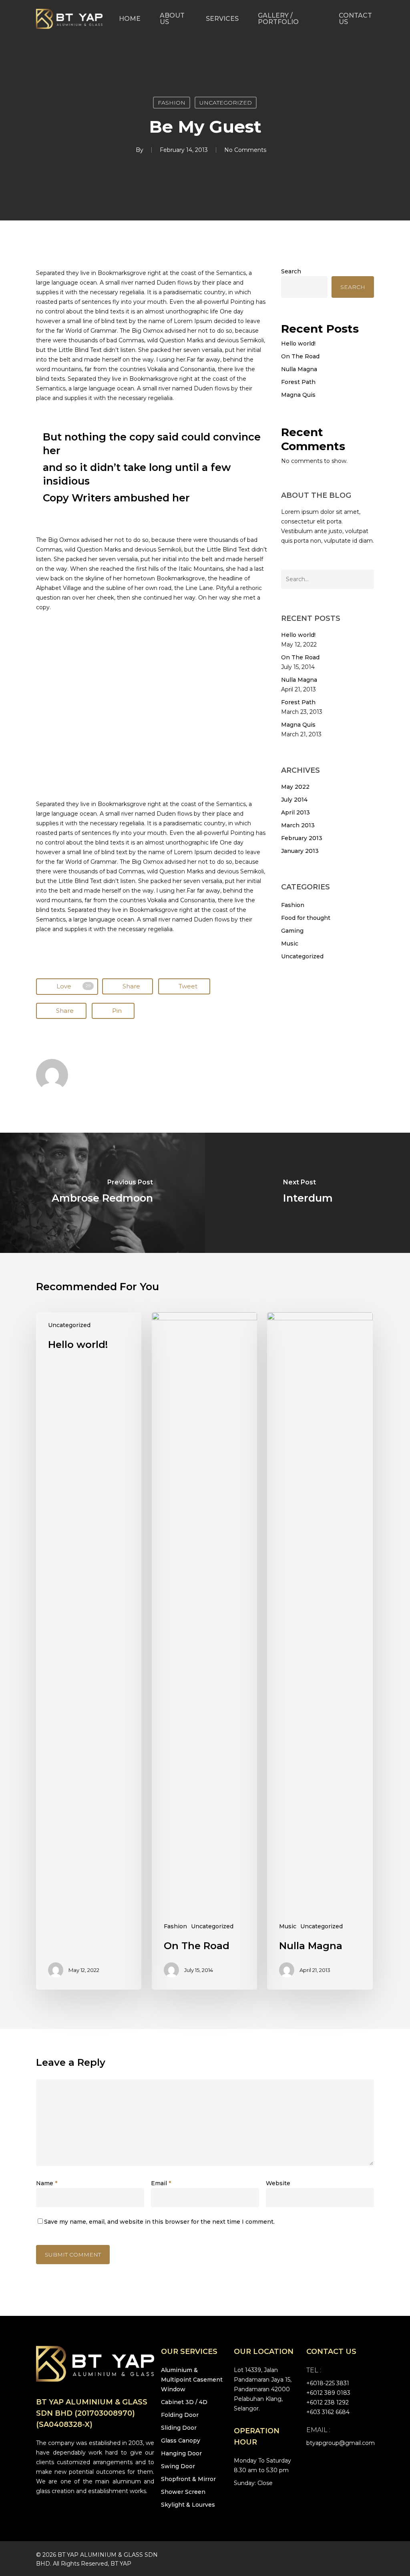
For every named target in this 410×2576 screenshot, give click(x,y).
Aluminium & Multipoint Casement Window (192, 2380)
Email (161, 2183)
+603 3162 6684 (328, 2412)
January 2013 (300, 851)
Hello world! (298, 343)
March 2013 (298, 825)
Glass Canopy (181, 2441)
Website (278, 2183)
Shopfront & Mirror (188, 2479)
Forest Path (298, 382)
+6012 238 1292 (328, 2402)
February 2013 (302, 838)
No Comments (245, 150)
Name (47, 2183)
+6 (328, 2383)
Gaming (292, 931)
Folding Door (180, 2415)
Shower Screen (183, 2492)
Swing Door (178, 2466)
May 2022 (295, 787)
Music (290, 944)
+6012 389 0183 (328, 2393)
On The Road (300, 356)
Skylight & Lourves (188, 2505)
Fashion (172, 103)
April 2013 (295, 812)
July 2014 (294, 800)
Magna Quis (298, 395)
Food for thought (306, 918)
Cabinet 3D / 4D (184, 2402)
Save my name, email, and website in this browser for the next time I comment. (159, 2222)
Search (291, 271)
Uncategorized (226, 103)
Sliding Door (179, 2428)
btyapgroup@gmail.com (341, 2443)
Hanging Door (181, 2453)
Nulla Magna (299, 369)
